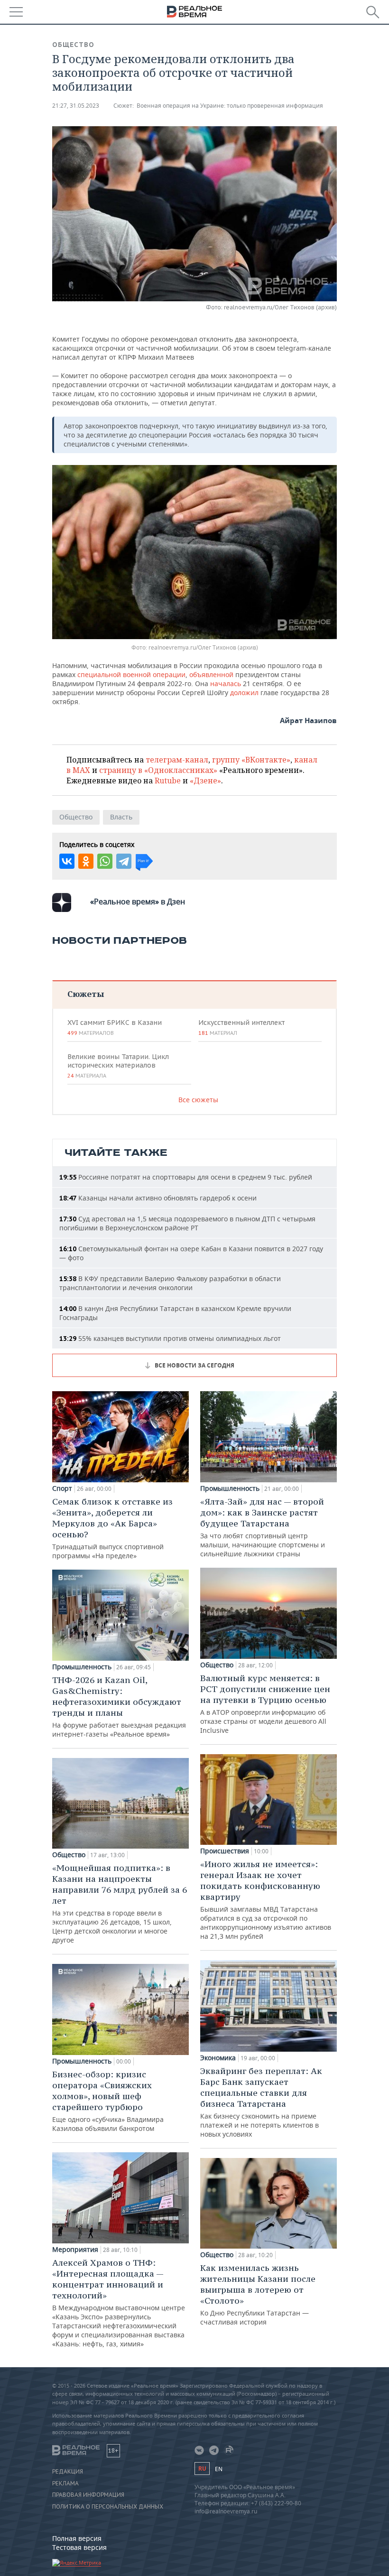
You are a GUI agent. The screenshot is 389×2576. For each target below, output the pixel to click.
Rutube (168, 781)
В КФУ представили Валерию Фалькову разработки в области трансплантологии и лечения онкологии (170, 1283)
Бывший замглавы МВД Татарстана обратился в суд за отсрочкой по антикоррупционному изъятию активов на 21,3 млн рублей (266, 1900)
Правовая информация (88, 2495)
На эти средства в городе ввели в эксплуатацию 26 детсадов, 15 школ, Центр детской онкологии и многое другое (120, 1903)
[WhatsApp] (105, 861)
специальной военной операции (131, 674)
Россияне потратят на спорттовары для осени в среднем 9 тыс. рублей (186, 1177)
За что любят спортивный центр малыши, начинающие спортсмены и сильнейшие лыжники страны (263, 1527)
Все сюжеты (198, 1100)
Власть (121, 817)
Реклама (65, 2483)
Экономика (218, 2058)
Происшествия (225, 1851)
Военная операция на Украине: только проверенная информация (230, 106)
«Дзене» (205, 781)
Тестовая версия (79, 2547)
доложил (244, 693)
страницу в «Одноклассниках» (158, 770)
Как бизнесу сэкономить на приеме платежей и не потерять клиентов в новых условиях (261, 2102)
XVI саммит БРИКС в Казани (115, 1027)
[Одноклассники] (86, 861)
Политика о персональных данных (108, 2507)
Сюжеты (86, 994)
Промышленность (82, 1667)
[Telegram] (124, 861)
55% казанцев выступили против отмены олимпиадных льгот (170, 1338)
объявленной (211, 674)
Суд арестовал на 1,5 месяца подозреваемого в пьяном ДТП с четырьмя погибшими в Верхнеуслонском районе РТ (187, 1223)
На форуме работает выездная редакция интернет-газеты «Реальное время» (119, 1706)
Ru (202, 2469)
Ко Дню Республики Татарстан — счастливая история (258, 2294)
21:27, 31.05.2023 (76, 106)
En (219, 2469)
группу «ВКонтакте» (251, 760)
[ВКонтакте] (67, 861)
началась (226, 684)
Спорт (62, 1488)
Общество (73, 45)
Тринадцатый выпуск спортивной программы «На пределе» (112, 1528)
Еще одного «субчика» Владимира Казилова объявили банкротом (108, 2101)
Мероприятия (75, 2250)
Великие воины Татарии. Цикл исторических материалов (118, 1066)
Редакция (68, 2472)
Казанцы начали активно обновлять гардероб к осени (158, 1198)
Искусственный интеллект (241, 1027)
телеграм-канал (177, 760)
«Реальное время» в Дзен (138, 902)
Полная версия (77, 2538)
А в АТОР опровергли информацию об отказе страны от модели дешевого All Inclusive (265, 1704)
